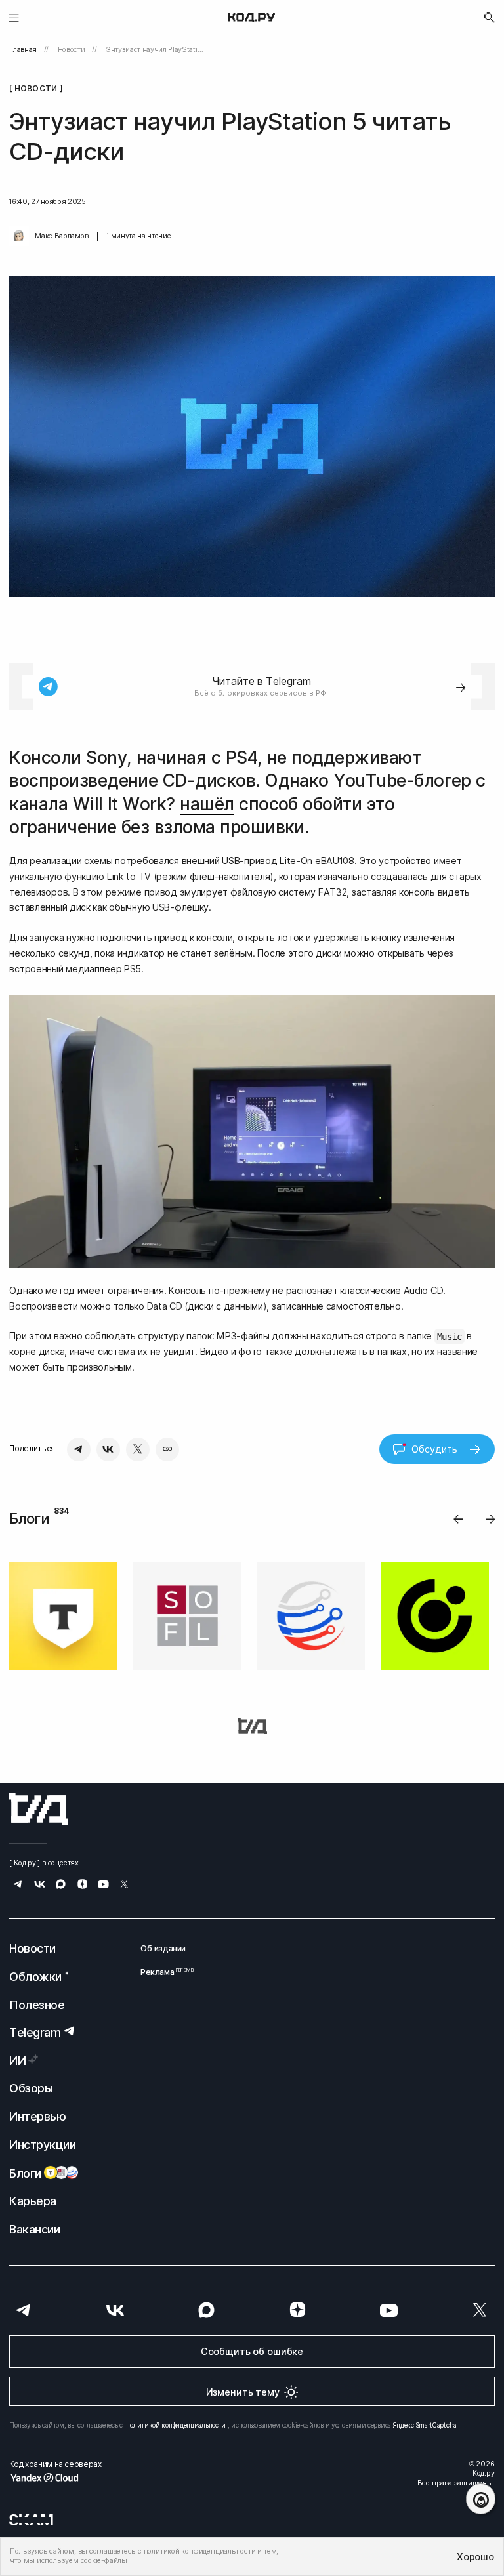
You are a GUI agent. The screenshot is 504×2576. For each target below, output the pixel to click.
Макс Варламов (61, 236)
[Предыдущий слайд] (458, 1519)
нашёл (207, 804)
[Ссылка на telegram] (18, 1885)
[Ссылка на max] (61, 1885)
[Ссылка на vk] (40, 1885)
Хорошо (475, 2557)
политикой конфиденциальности (176, 2425)
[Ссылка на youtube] (103, 1885)
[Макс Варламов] (19, 236)
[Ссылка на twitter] (124, 1885)
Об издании (163, 1948)
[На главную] (252, 18)
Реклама (163, 1972)
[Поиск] (490, 18)
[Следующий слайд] (491, 1519)
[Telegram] (79, 1449)
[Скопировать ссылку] (167, 1449)
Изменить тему (243, 2392)
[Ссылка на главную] (39, 1809)
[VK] (108, 1449)
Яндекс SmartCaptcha (425, 2425)
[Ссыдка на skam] (31, 2520)
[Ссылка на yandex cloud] (55, 2478)
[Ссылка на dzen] (82, 1885)
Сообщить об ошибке (252, 2351)
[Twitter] (138, 1449)
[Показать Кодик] (481, 2499)
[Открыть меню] (14, 17)
